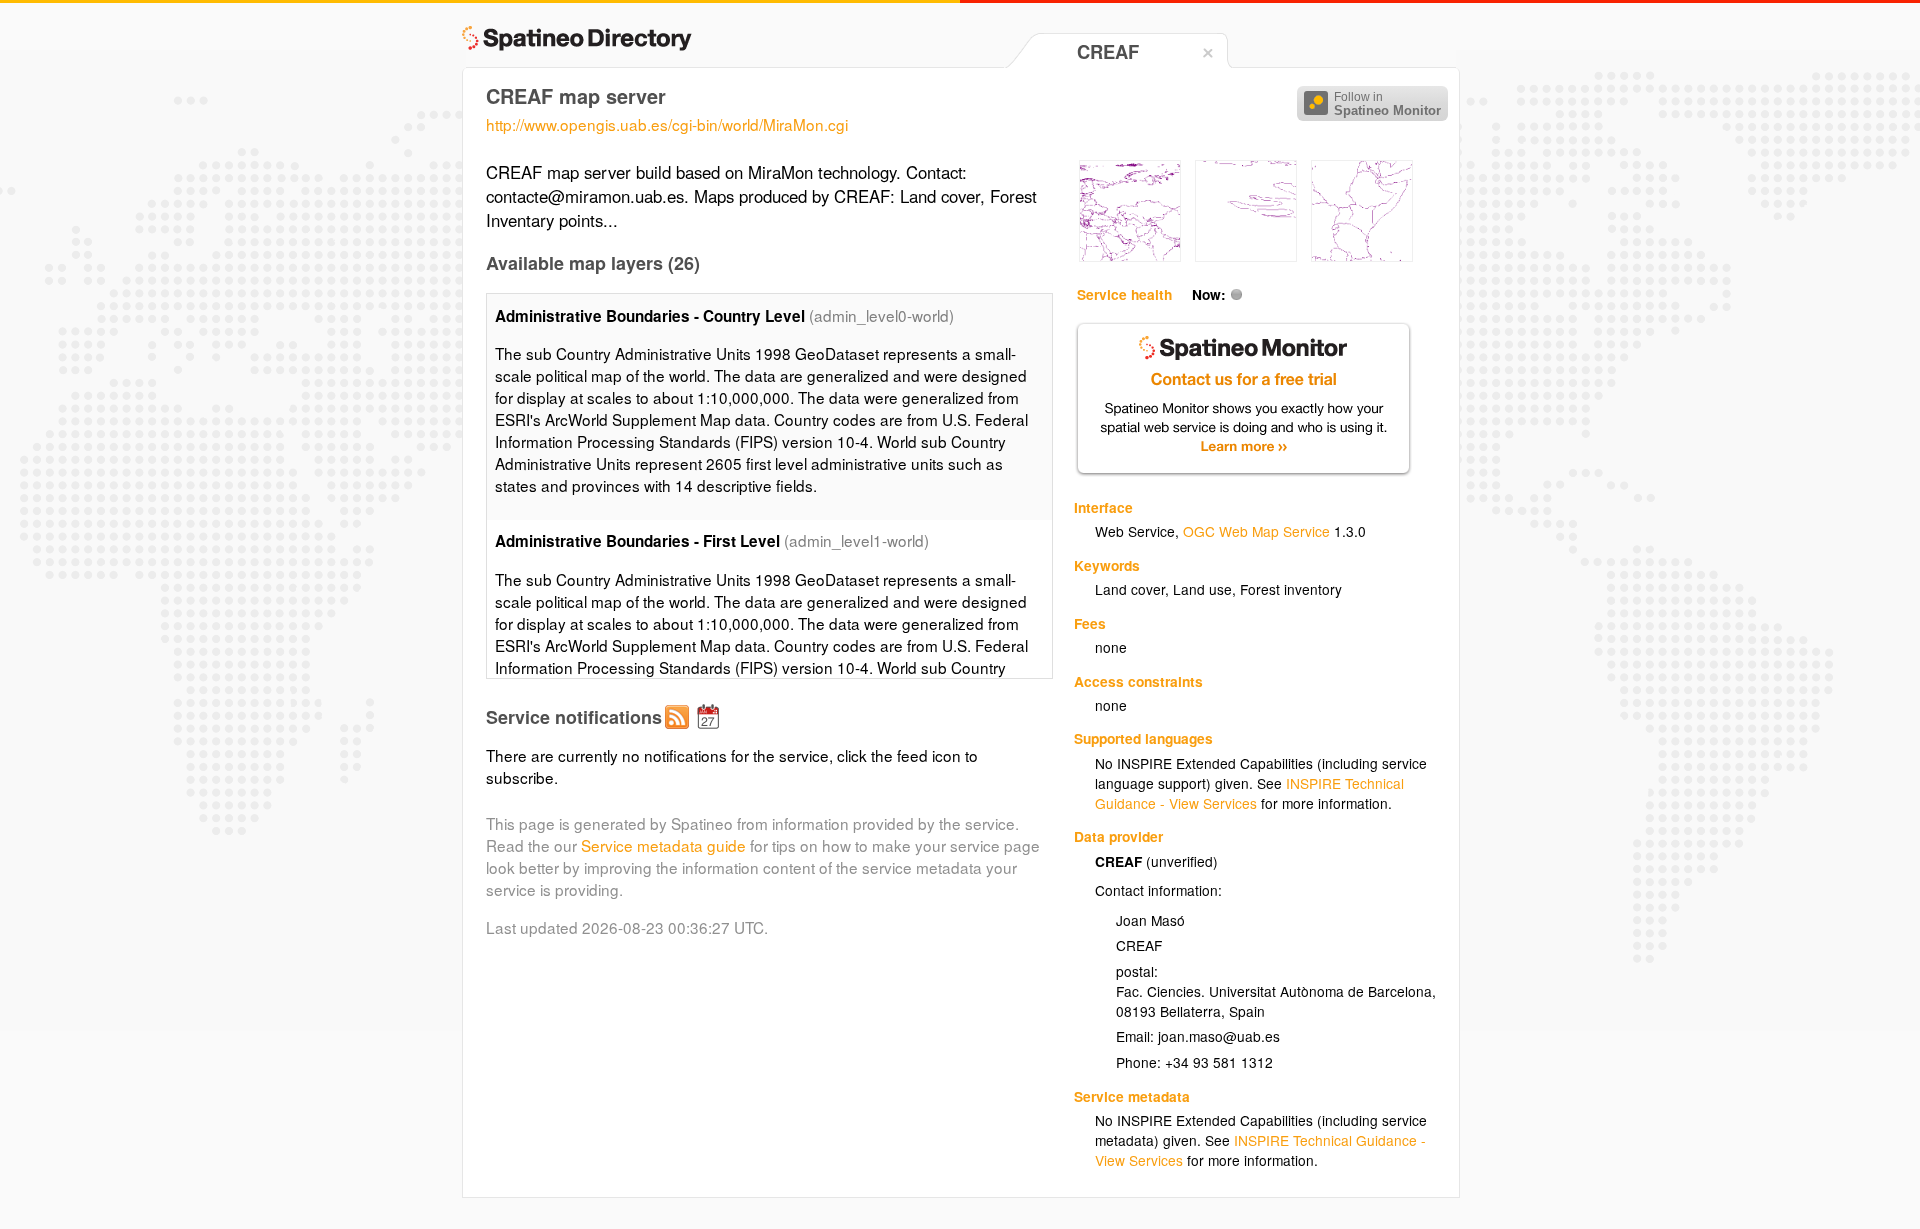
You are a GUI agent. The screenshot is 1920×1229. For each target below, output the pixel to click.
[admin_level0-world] (1130, 256)
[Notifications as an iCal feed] (711, 733)
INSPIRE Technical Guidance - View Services (1249, 793)
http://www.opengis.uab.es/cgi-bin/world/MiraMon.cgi (667, 124)
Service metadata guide (663, 845)
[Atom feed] (680, 733)
